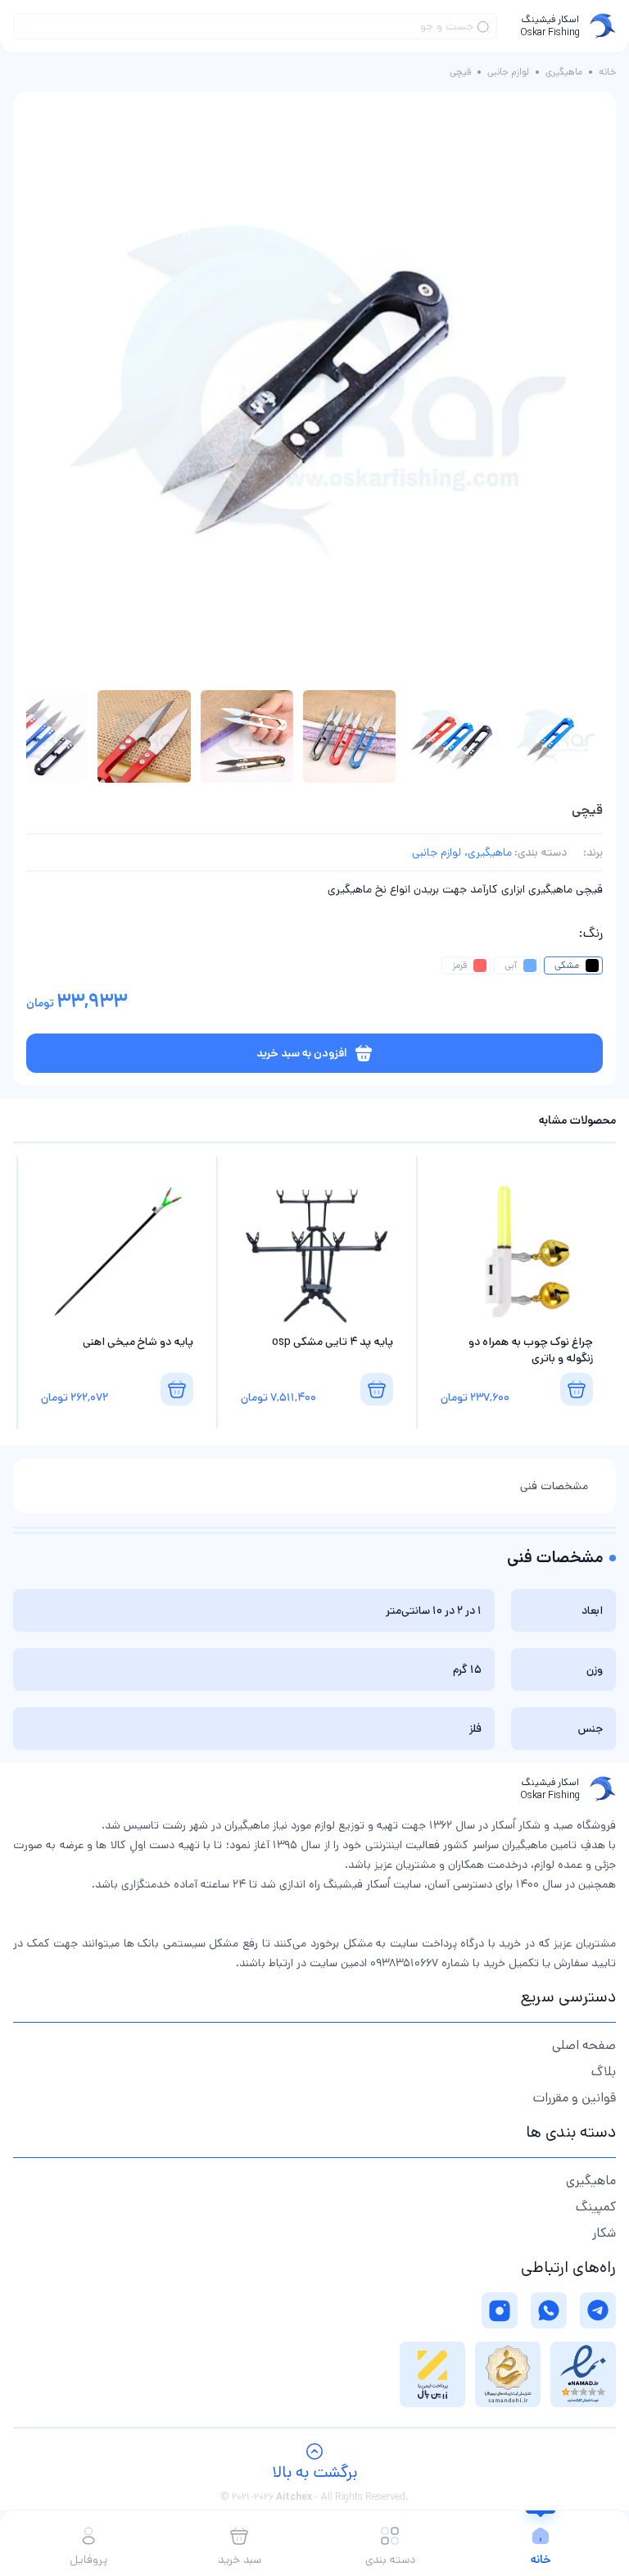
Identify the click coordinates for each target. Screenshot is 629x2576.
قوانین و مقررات (575, 2098)
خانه (607, 72)
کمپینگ (596, 2207)
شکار (604, 2233)
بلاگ (604, 2072)
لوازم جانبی (508, 72)
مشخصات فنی (554, 1486)
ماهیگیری (564, 72)
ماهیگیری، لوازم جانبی (462, 852)
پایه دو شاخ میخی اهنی (138, 1342)
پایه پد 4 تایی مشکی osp (333, 1342)
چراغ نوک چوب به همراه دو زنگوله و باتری (531, 1350)
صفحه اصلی (584, 2045)
